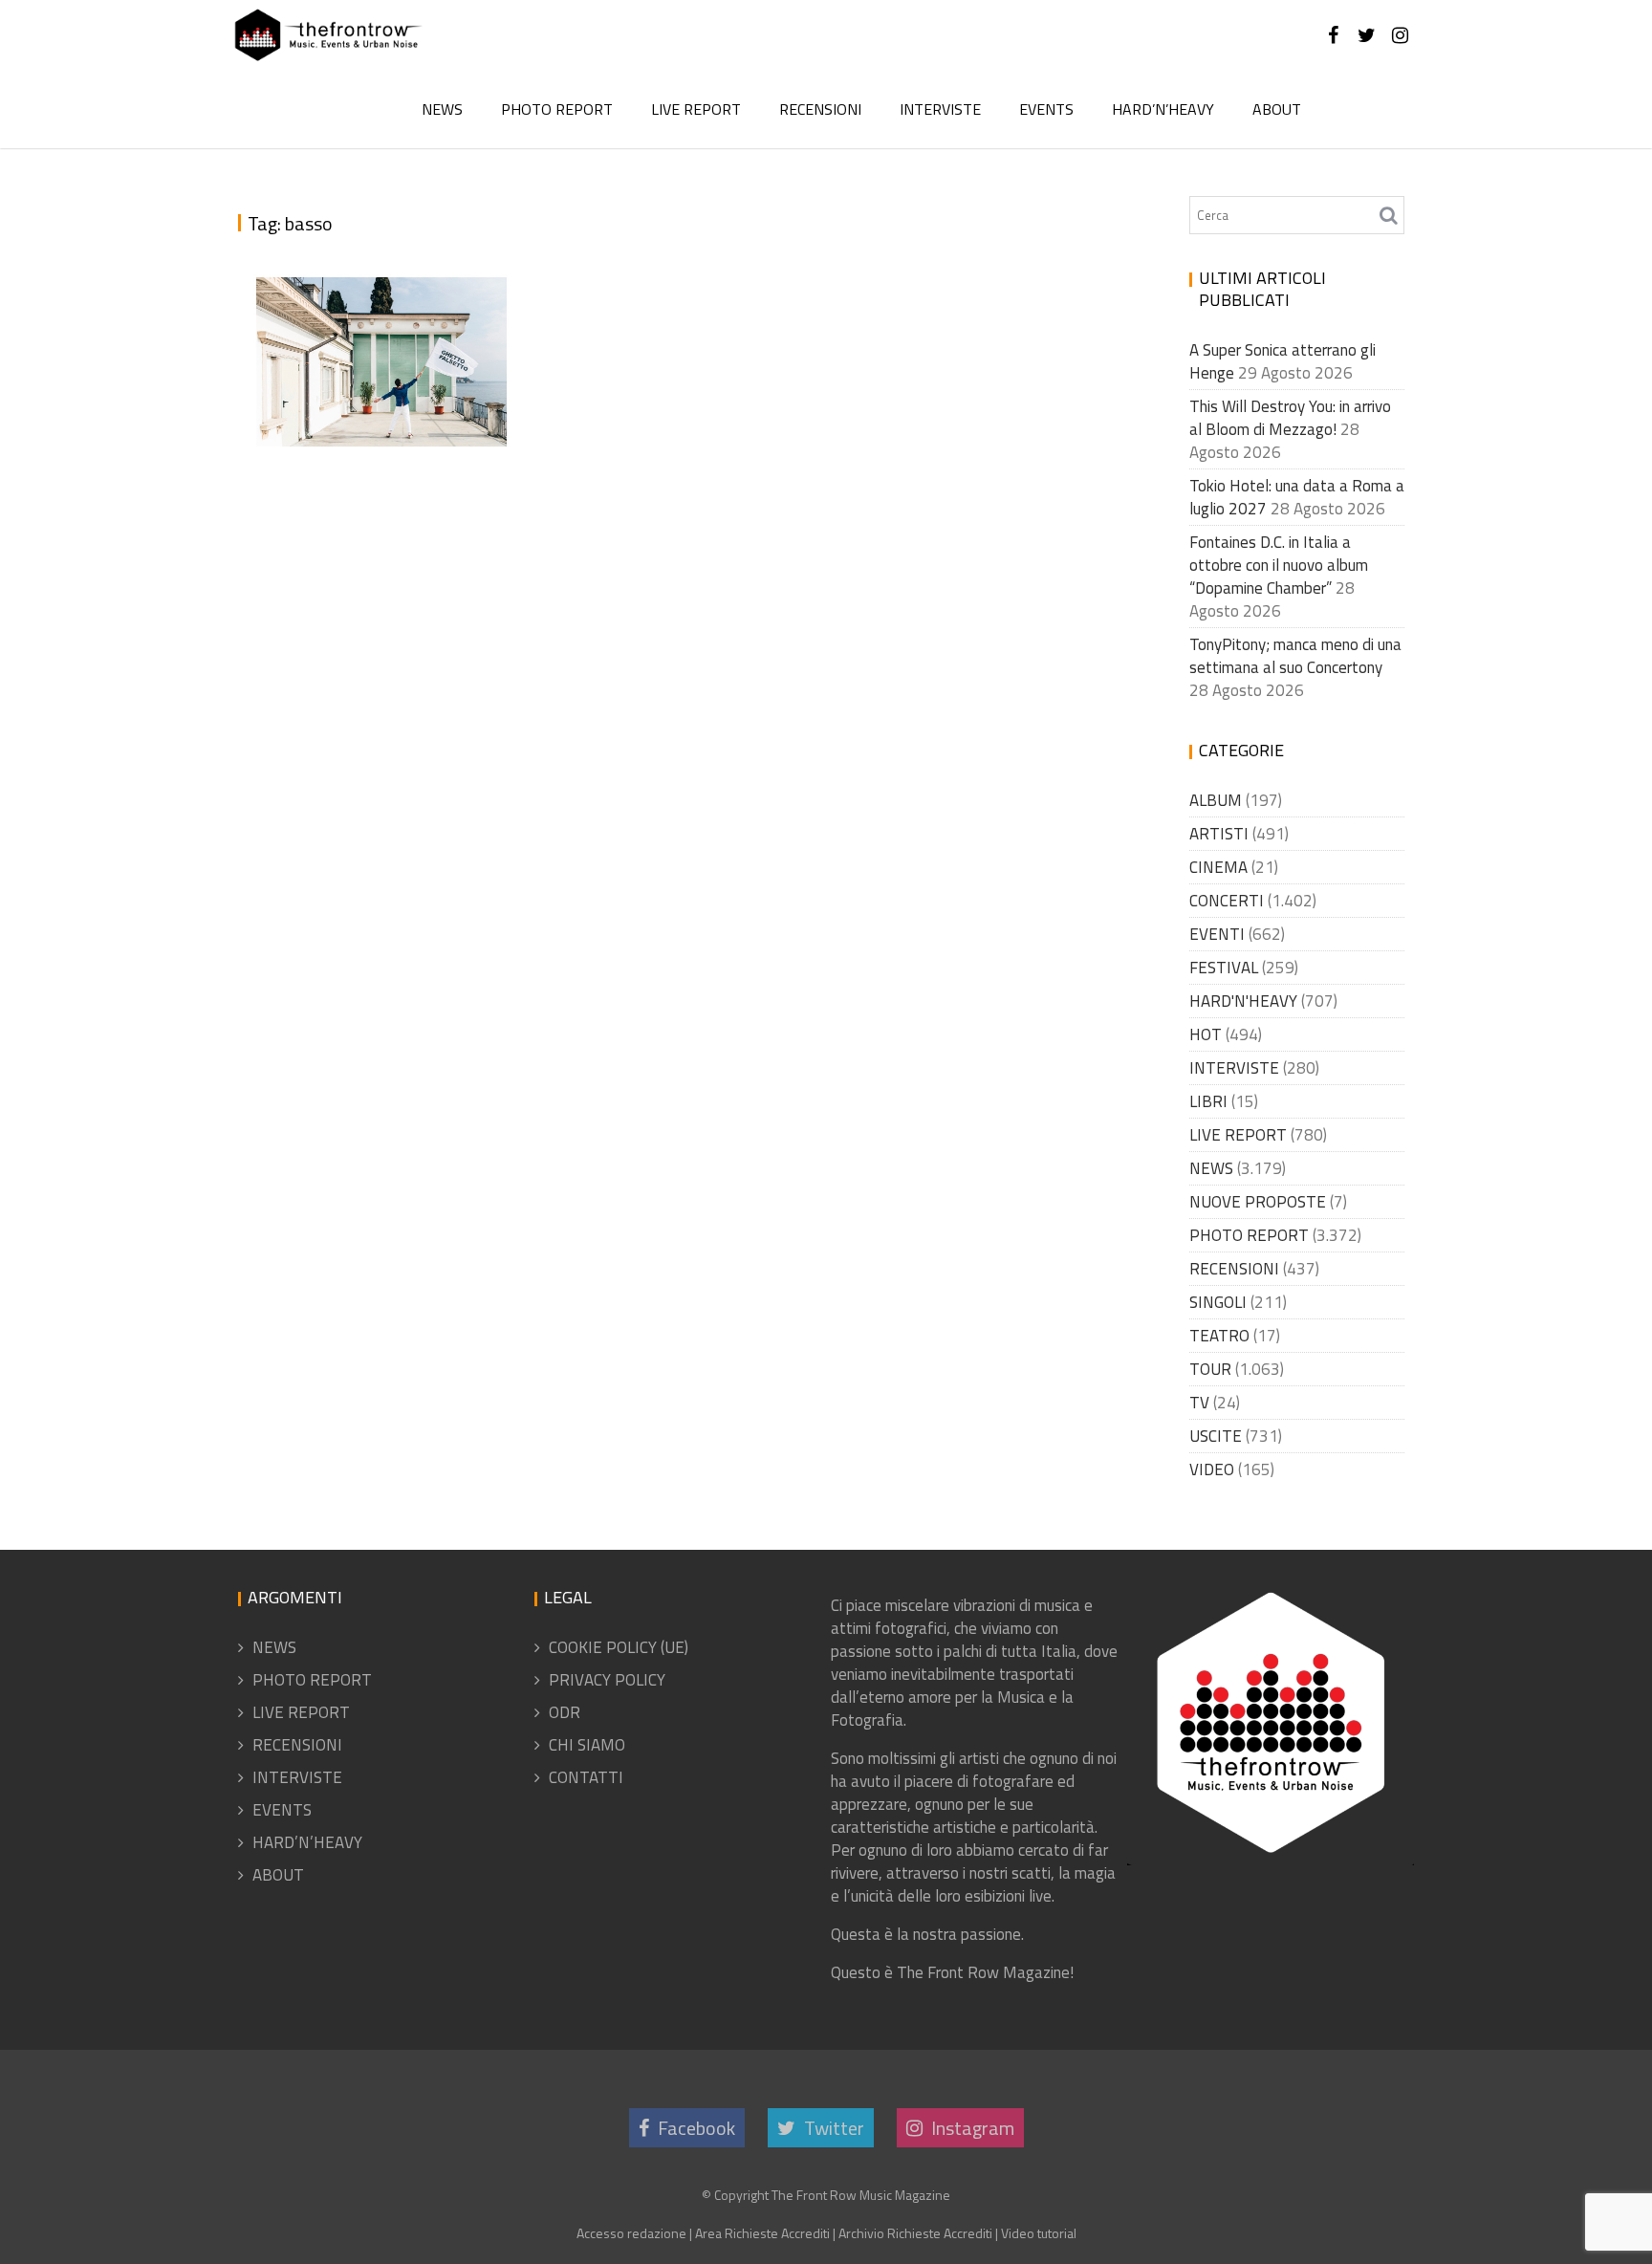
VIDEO (1212, 1469)
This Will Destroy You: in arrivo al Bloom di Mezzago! (1290, 418)
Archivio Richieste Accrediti (915, 2233)
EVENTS (1046, 109)
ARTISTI (1219, 834)
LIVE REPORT (696, 109)
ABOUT (1277, 109)
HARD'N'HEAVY (1243, 1001)
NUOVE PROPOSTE (1258, 1202)
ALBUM (1216, 800)
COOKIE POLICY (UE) (619, 1647)
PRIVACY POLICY (607, 1680)
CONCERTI (1227, 901)
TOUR (1210, 1369)
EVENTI (1217, 934)
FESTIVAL (1224, 968)
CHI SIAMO (587, 1745)
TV (1199, 1403)
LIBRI (1208, 1101)
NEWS (442, 109)
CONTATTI (586, 1777)
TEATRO (1219, 1336)
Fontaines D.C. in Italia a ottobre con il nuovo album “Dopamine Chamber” (1279, 565)
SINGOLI (1218, 1302)
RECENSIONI (820, 109)
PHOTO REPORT (557, 109)
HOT (1206, 1034)
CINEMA (1218, 867)
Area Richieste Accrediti (762, 2233)
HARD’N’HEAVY (1163, 109)
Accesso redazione (631, 2233)
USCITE (1216, 1436)
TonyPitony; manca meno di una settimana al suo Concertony (1295, 656)
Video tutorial (1039, 2233)
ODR (565, 1712)
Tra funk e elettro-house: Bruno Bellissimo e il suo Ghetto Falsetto (378, 360)
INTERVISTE (940, 109)
